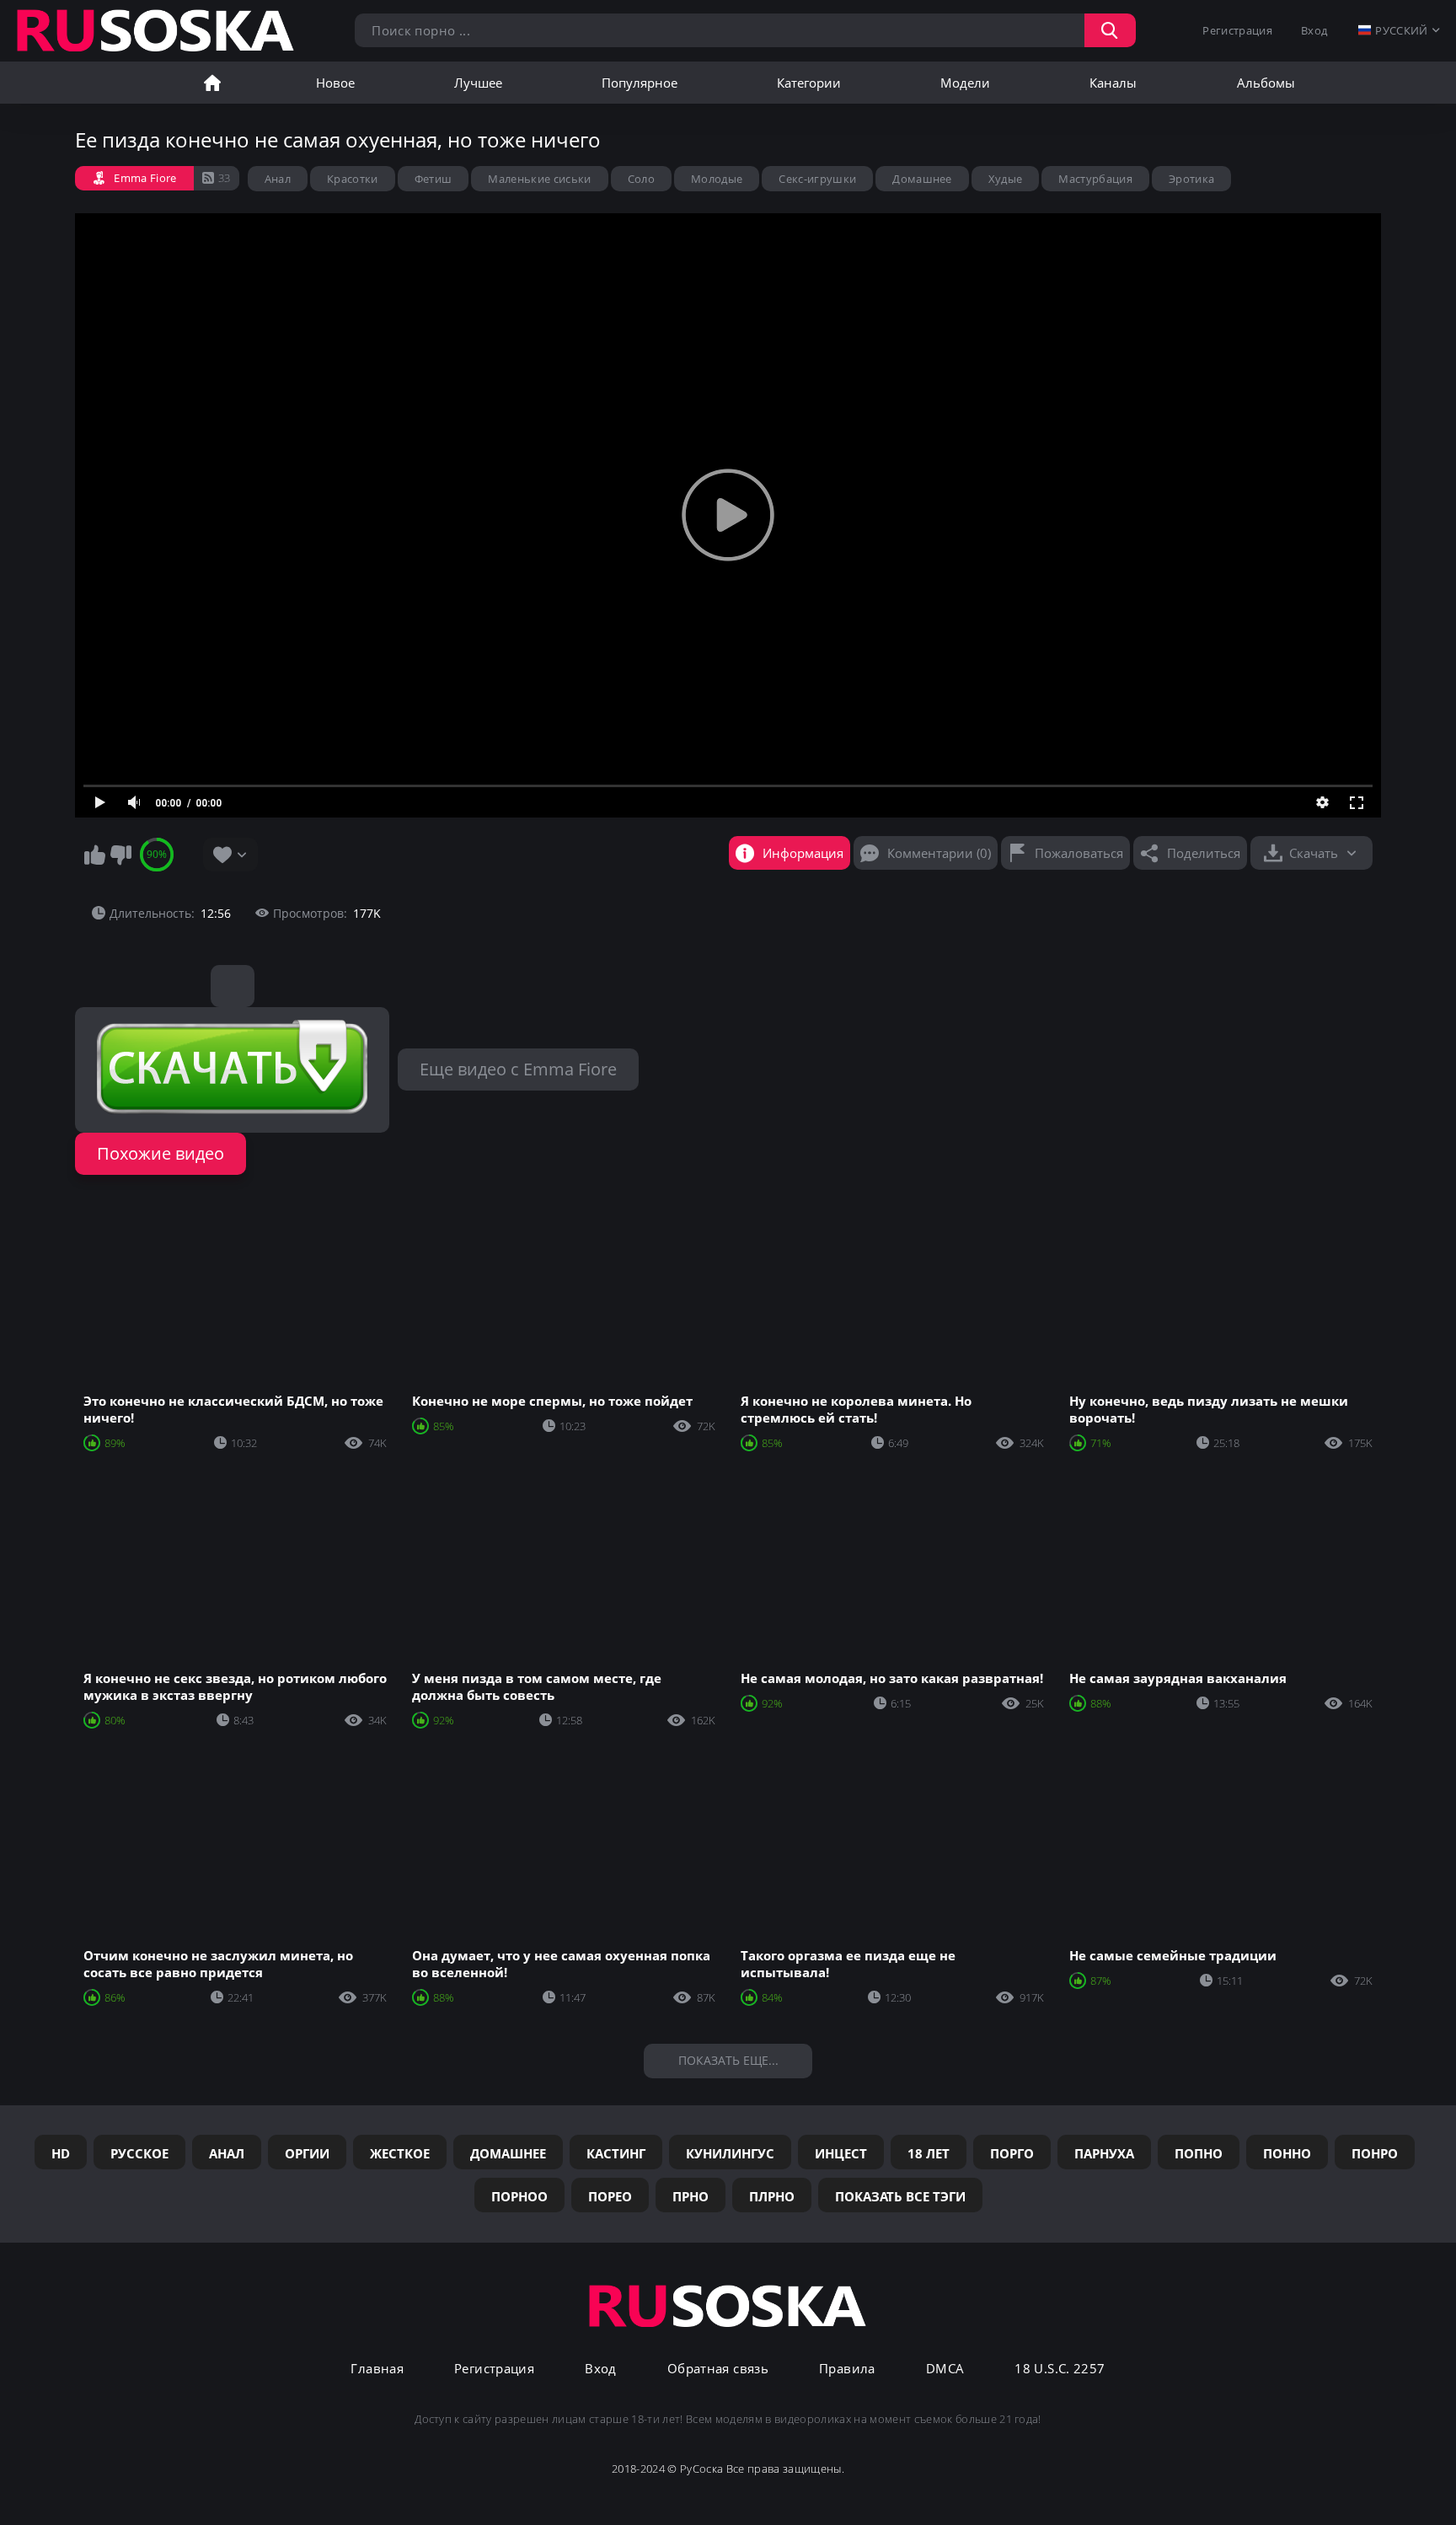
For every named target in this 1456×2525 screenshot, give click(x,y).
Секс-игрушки (817, 179)
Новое (335, 83)
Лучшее (478, 83)
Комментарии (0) (939, 853)
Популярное (640, 83)
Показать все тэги (900, 2196)
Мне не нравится (120, 855)
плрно (772, 2196)
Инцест (841, 2153)
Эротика (1191, 179)
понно (1287, 2153)
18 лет (929, 2153)
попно (1199, 2153)
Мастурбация (1095, 179)
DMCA (945, 2369)
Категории (809, 83)
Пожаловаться (1079, 853)
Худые (1006, 179)
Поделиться (1204, 853)
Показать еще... (728, 2060)
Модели (965, 83)
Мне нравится (94, 855)
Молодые (717, 179)
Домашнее (922, 179)
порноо (519, 2196)
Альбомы (1266, 83)
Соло (641, 179)
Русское (139, 2153)
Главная (212, 83)
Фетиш (434, 179)
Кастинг (616, 2153)
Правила (847, 2369)
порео (610, 2196)
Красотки (353, 179)
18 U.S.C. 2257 (1060, 2369)
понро (1375, 2153)
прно (691, 2196)
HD (61, 2153)
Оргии (307, 2153)
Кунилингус (730, 2153)
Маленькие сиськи (539, 179)
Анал (278, 179)
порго (1012, 2153)
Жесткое (400, 2153)
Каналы (1113, 83)
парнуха (1104, 2153)
